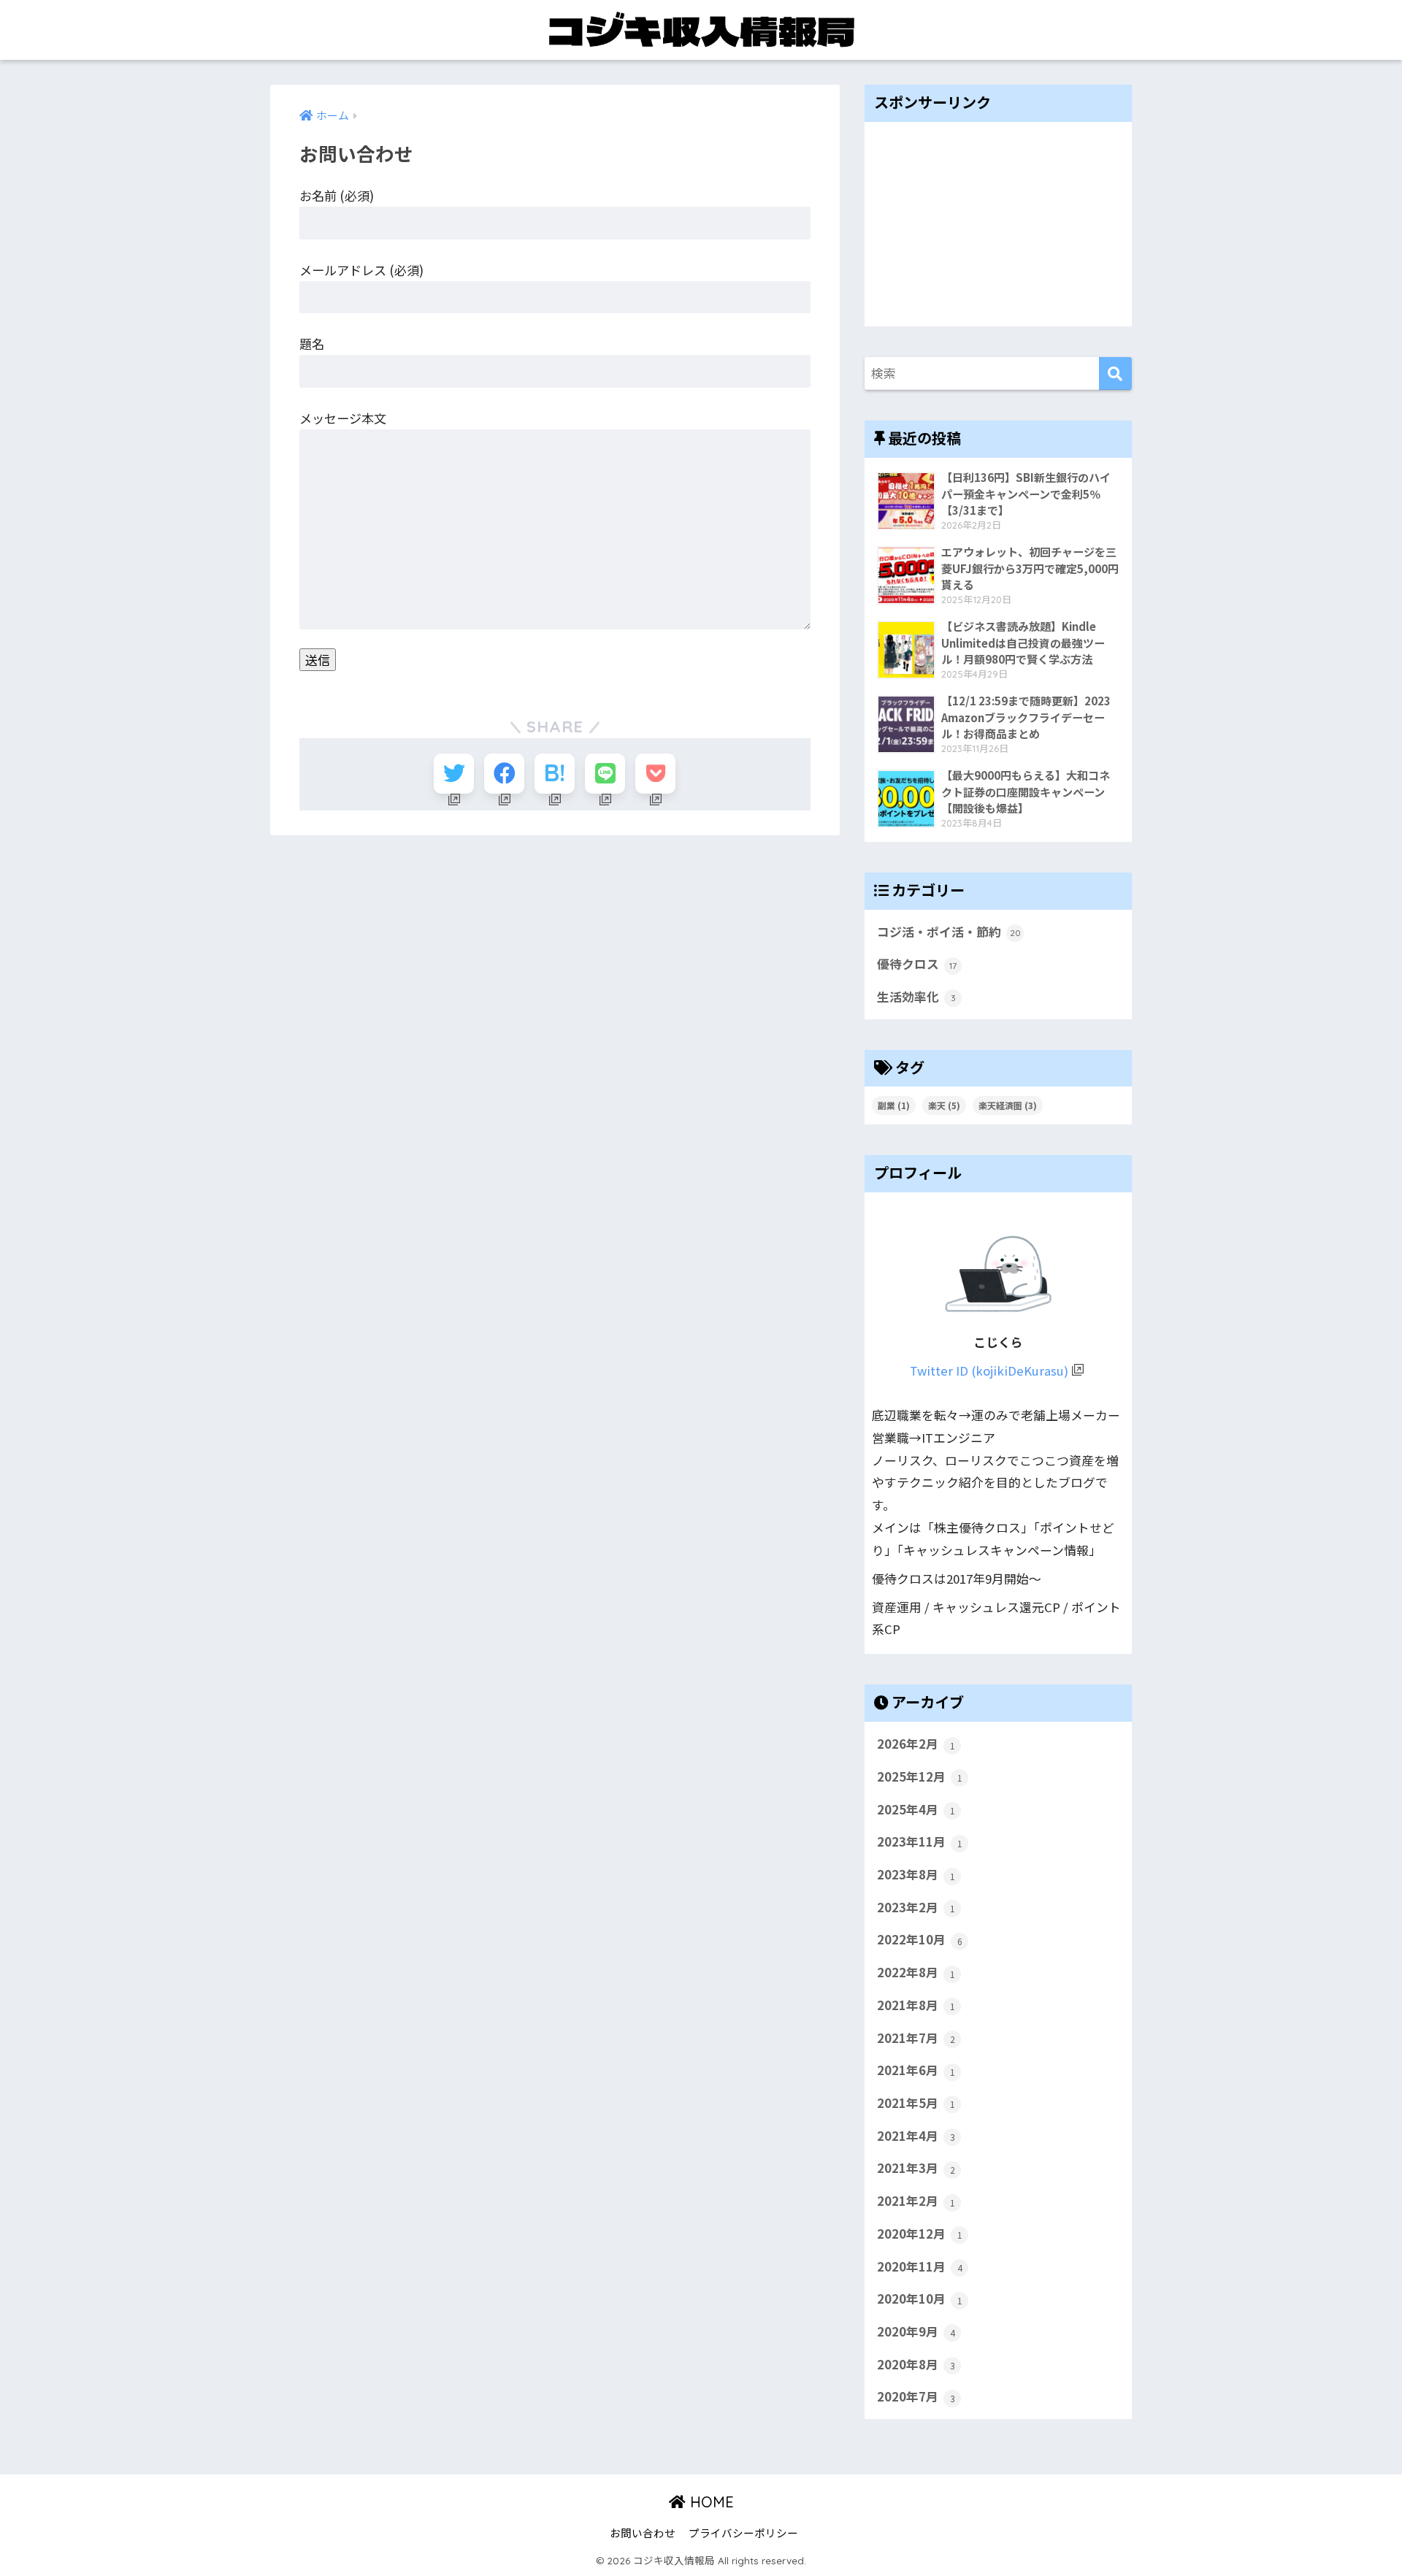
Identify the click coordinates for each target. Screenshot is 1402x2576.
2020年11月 (920, 2266)
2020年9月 (916, 2331)
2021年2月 (916, 2201)
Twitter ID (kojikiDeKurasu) (989, 1371)
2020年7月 (916, 2396)
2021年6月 (916, 2070)
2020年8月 (916, 2364)
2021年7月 (916, 2038)
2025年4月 (916, 1809)
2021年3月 (916, 2168)
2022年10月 (920, 1939)
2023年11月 (920, 1841)
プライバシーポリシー (743, 2533)
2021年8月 (916, 2005)
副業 (894, 1105)
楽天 (944, 1105)
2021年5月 (916, 2103)
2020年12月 (920, 2234)
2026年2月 (916, 1744)
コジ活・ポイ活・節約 (949, 932)
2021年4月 (916, 2136)
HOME (710, 2502)
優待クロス (917, 964)
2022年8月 (916, 1972)
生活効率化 (916, 997)
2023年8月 (916, 1874)
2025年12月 (920, 1776)
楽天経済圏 (1008, 1105)
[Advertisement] (998, 224)
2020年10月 (920, 2299)
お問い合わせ (643, 2533)
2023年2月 (916, 1907)
